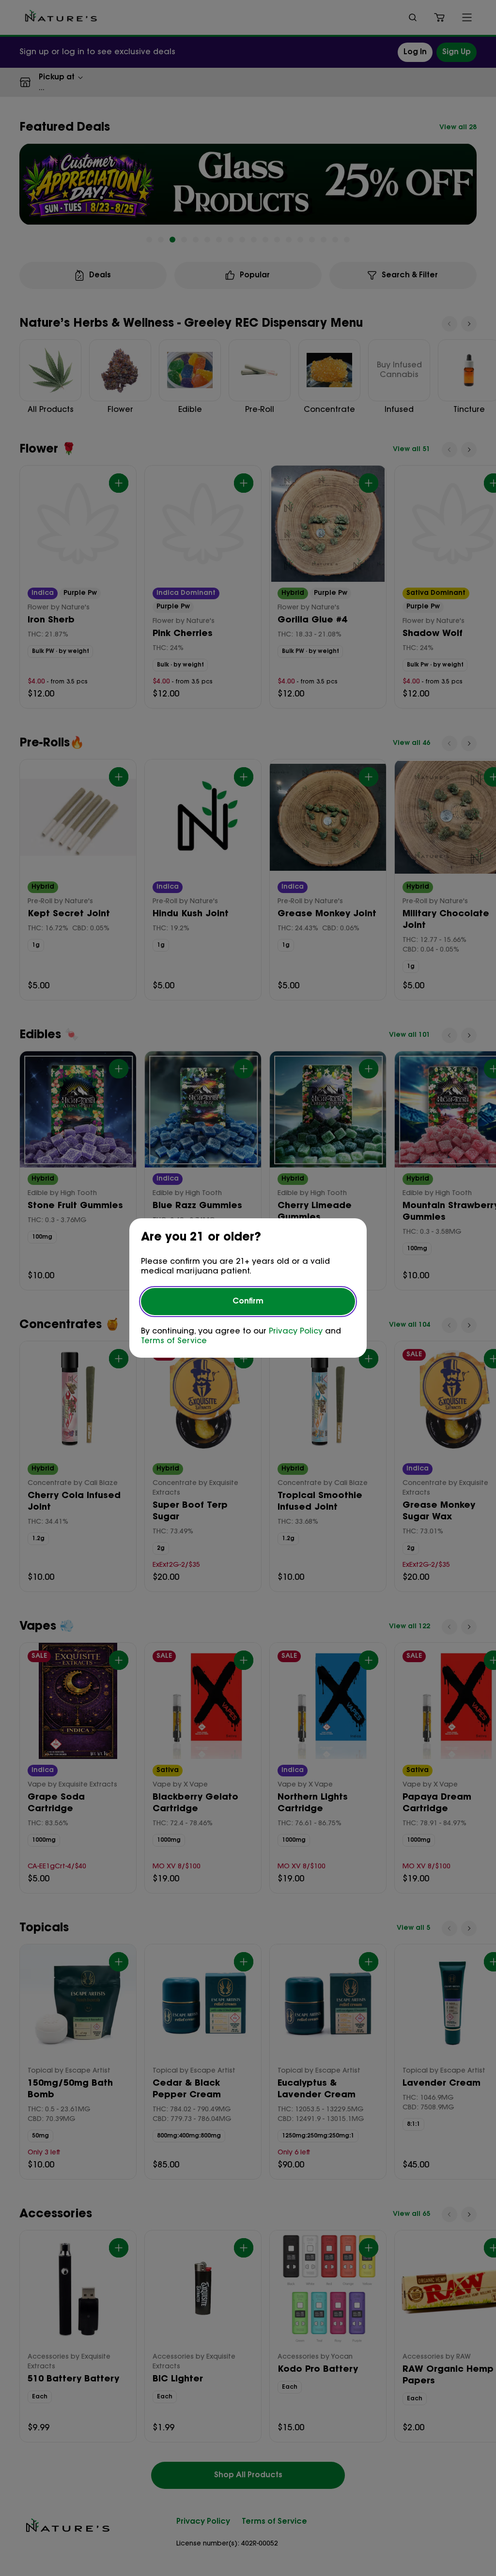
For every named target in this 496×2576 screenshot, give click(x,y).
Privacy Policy (296, 1332)
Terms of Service (174, 1341)
